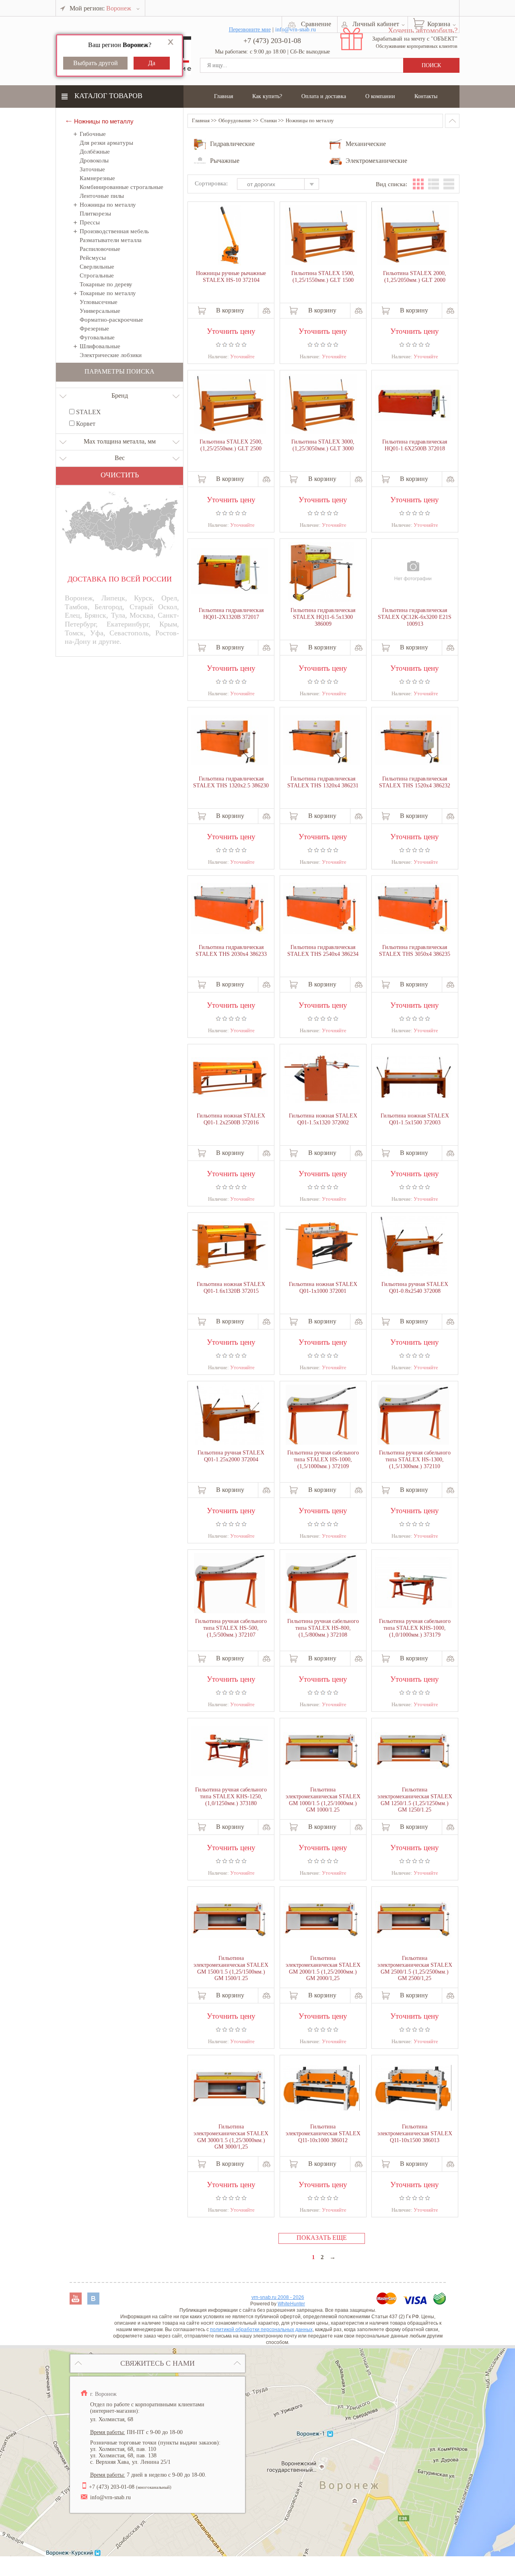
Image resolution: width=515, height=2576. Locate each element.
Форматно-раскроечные (111, 320)
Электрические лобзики (111, 355)
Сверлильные (97, 267)
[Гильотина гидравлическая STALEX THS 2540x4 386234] (321, 909)
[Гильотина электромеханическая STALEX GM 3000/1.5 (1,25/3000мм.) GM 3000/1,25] (229, 2089)
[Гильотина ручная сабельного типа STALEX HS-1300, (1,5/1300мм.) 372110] (413, 1415)
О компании (380, 96)
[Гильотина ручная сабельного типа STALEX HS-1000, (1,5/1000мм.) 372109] (321, 1415)
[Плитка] (418, 184)
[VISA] (416, 2302)
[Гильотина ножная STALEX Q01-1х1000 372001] (321, 1246)
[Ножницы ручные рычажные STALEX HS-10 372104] (229, 236)
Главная (224, 96)
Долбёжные (95, 152)
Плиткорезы (95, 214)
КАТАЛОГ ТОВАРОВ (108, 96)
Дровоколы (94, 160)
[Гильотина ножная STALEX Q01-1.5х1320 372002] (321, 1078)
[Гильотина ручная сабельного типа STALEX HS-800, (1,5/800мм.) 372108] (321, 1584)
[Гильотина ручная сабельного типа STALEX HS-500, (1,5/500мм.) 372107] (229, 1584)
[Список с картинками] (434, 184)
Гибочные (93, 134)
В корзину (230, 310)
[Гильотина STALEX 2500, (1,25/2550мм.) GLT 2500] (229, 405)
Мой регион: (100, 8)
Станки (269, 120)
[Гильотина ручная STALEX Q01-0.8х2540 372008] (413, 1247)
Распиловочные (100, 249)
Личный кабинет (376, 24)
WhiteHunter (291, 2304)
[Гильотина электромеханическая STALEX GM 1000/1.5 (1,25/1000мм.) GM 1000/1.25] (321, 1752)
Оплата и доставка (324, 96)
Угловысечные (99, 302)
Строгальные (97, 275)
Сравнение (316, 24)
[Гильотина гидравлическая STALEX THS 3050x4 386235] (413, 909)
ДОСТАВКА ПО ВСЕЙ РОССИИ (120, 579)
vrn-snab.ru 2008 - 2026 (278, 2297)
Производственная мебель (114, 231)
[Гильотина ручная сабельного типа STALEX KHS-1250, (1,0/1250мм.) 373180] (229, 1752)
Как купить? (267, 96)
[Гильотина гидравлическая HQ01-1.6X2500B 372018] (413, 404)
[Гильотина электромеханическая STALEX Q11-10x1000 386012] (321, 2089)
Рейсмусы (93, 258)
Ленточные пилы (102, 196)
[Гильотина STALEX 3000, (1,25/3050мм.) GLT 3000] (321, 405)
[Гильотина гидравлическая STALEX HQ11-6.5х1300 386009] (321, 573)
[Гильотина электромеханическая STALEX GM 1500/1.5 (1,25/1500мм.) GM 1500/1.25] (229, 1920)
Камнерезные (97, 178)
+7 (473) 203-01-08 (272, 41)
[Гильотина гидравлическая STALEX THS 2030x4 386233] (229, 909)
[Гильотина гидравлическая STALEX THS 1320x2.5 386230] (229, 741)
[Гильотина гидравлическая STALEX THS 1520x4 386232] (413, 741)
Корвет (85, 424)
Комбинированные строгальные (122, 187)
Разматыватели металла (111, 240)
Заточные (92, 169)
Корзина (439, 24)
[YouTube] (76, 2302)
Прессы (90, 222)
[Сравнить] (267, 311)
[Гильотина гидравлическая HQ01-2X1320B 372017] (229, 572)
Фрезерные (94, 329)
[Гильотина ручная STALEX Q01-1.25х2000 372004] (229, 1415)
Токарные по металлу (108, 293)
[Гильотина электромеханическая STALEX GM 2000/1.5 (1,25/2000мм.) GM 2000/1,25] (321, 1920)
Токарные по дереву (106, 284)
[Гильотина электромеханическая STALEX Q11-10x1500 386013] (413, 2089)
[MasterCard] (387, 2302)
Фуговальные (97, 337)
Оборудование (235, 120)
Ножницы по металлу (108, 205)
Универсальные (100, 311)
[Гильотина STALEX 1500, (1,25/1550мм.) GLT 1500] (321, 236)
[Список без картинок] (449, 184)
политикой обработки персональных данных (261, 2329)
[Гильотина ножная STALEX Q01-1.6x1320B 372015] (229, 1246)
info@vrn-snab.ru (110, 2497)
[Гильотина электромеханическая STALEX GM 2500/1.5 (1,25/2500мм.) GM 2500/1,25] (413, 1920)
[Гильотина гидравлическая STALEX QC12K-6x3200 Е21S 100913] (413, 573)
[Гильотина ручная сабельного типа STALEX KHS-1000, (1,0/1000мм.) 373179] (413, 1583)
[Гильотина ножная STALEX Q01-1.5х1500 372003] (413, 1078)
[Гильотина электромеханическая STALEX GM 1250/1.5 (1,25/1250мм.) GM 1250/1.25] (413, 1752)
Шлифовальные (100, 346)
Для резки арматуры (106, 143)
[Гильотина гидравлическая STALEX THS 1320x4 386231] (321, 741)
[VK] (93, 2302)
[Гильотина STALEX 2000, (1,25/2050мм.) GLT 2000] (413, 236)
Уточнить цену (231, 330)
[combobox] (282, 185)
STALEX (88, 412)
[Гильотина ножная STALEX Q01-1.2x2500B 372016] (229, 1078)
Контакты (426, 96)
